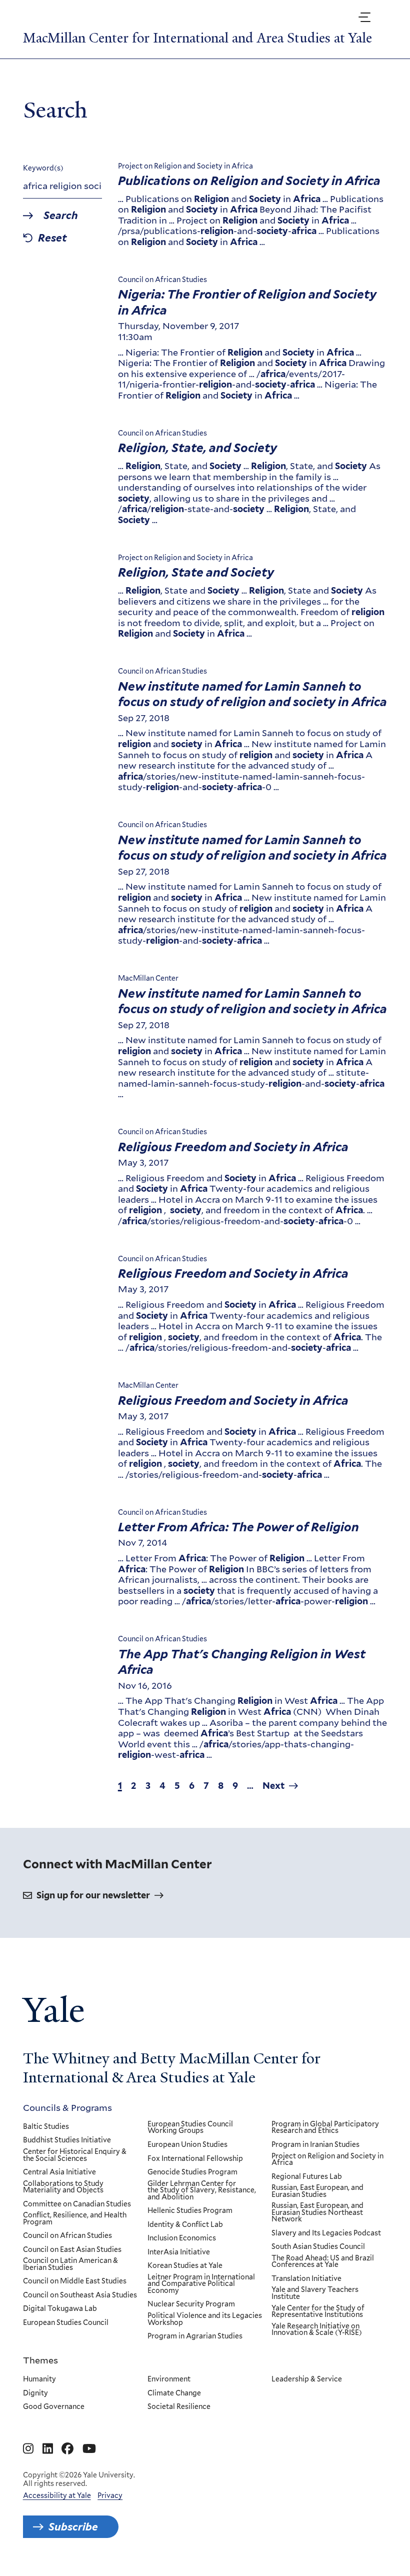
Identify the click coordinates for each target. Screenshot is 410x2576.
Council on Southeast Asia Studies (80, 2295)
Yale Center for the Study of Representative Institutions (318, 2312)
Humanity (39, 2379)
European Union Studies (187, 2145)
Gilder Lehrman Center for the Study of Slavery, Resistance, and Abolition (202, 2191)
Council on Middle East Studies (75, 2281)
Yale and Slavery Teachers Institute (315, 2293)
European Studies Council (66, 2323)
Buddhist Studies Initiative (67, 2140)
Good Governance (54, 2407)
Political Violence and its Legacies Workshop (205, 2319)
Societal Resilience (179, 2407)
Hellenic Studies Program (190, 2211)
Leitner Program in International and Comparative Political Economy (201, 2284)
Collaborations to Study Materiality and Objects (63, 2187)
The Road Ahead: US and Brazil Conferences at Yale (323, 2262)
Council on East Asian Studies (72, 2250)
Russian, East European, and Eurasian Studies (317, 2191)
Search (61, 216)
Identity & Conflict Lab (185, 2225)
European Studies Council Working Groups (190, 2128)
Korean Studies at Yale (185, 2266)
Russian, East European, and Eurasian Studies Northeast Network (317, 2213)
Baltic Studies (46, 2127)
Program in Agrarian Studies (195, 2336)
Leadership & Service (307, 2379)
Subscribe (73, 2527)
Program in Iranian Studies (315, 2145)
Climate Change (174, 2393)
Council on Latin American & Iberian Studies (70, 2264)
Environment (169, 2379)
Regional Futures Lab (307, 2177)
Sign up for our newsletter (93, 1895)
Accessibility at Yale (57, 2495)
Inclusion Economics (182, 2238)
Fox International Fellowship (195, 2159)
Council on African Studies (67, 2236)
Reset (52, 238)
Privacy (110, 2495)
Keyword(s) (43, 168)
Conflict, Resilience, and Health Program (75, 2219)
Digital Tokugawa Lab (60, 2309)
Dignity (35, 2393)
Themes (40, 2360)
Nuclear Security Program (191, 2304)
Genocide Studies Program (192, 2172)
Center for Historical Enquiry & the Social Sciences (75, 2155)
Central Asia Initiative (59, 2172)
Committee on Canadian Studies (77, 2204)
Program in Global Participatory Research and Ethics (325, 2128)
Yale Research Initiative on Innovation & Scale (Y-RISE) (317, 2330)
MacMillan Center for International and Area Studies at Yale (197, 38)
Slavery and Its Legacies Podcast (326, 2233)
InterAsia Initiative (179, 2252)
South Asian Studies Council (318, 2247)
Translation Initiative (306, 2279)
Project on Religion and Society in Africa (327, 2160)
